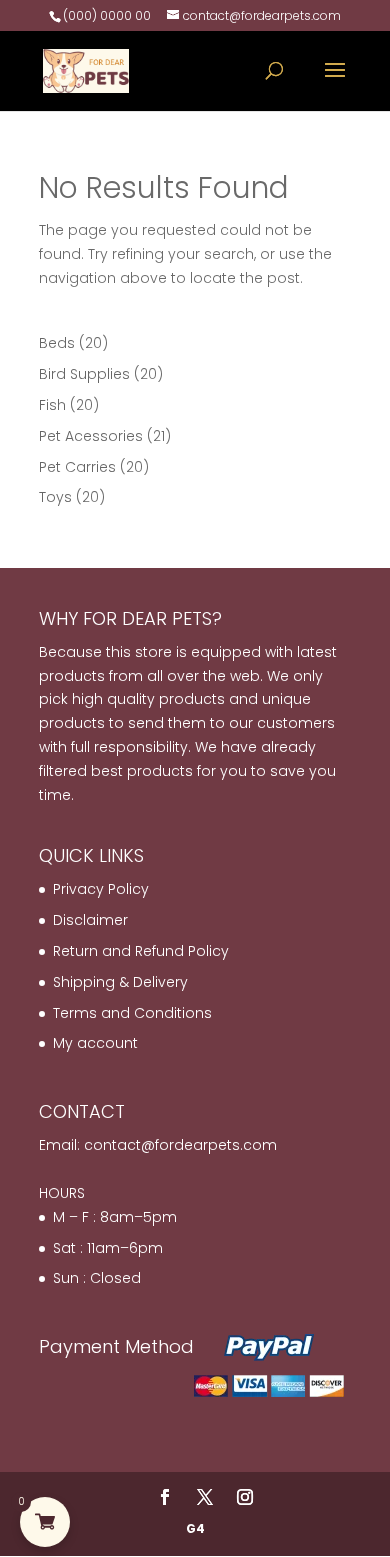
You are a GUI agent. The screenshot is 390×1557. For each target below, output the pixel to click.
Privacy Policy (101, 889)
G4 (195, 1528)
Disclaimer (90, 920)
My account (95, 1043)
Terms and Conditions (132, 1013)
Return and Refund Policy (141, 951)
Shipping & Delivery (120, 982)
